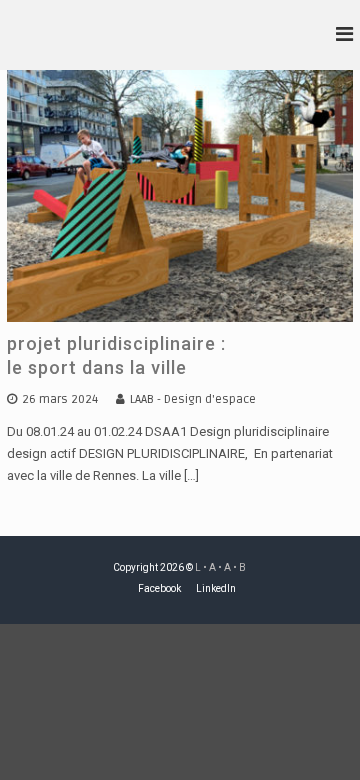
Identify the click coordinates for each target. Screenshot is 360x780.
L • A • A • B (220, 567)
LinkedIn (216, 588)
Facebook (159, 588)
